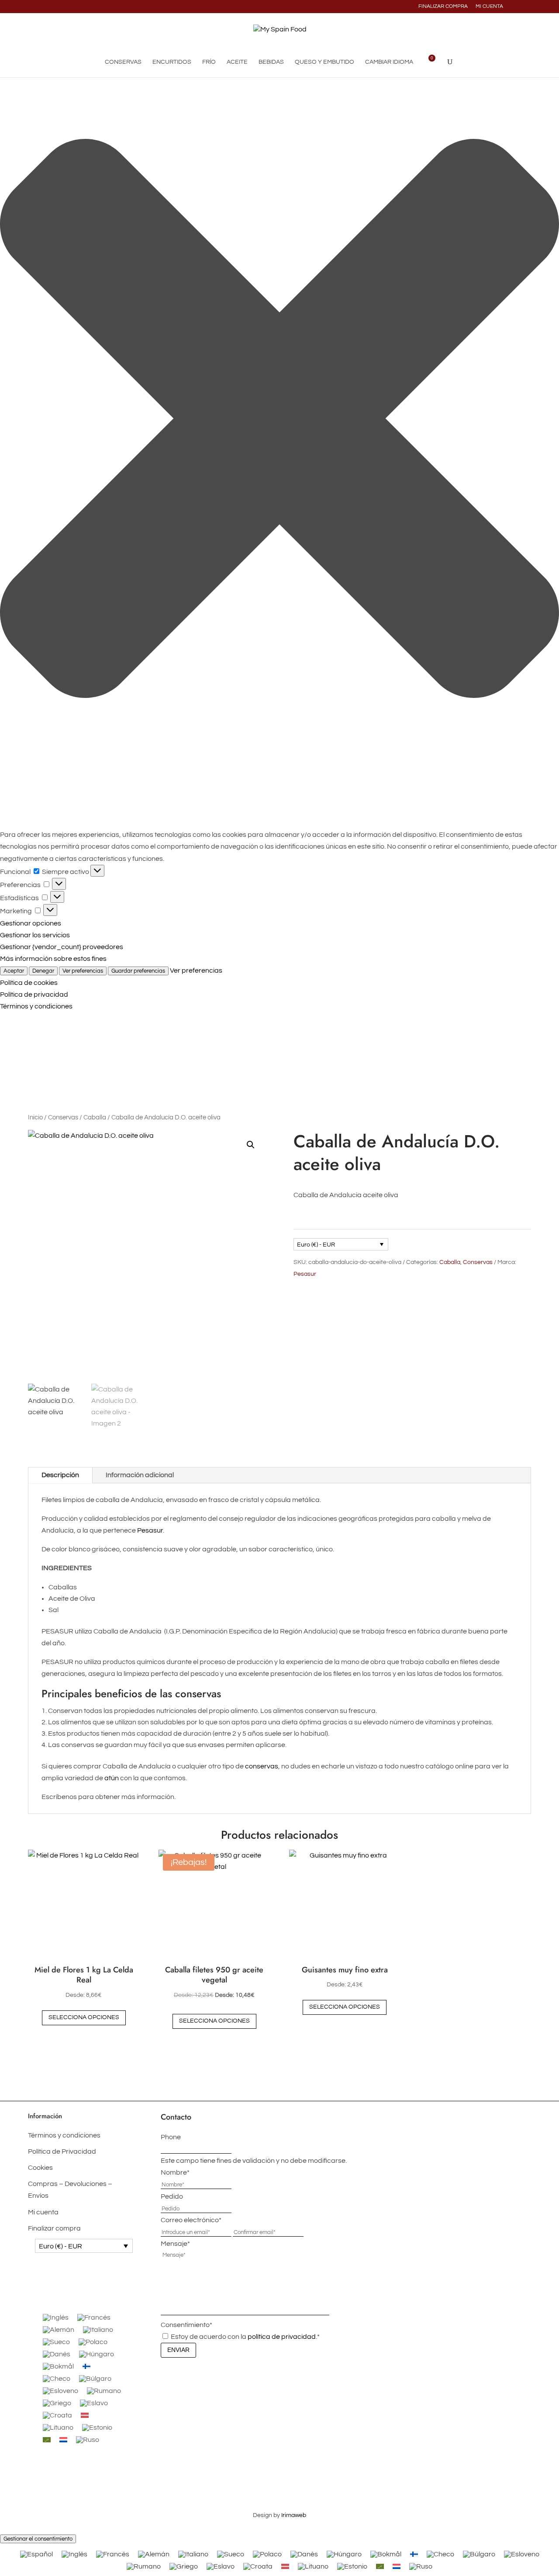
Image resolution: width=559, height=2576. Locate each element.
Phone (171, 2137)
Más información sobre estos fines (53, 959)
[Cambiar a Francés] (94, 2317)
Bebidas (271, 62)
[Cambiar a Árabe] (47, 2440)
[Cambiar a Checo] (57, 2379)
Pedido (172, 2196)
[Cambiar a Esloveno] (60, 2391)
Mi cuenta (489, 7)
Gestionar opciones (31, 923)
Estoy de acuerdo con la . (245, 2337)
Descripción (60, 1475)
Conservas (123, 62)
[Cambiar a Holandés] (63, 2440)
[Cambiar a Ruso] (88, 2440)
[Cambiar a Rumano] (104, 2391)
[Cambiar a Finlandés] (86, 2366)
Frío (209, 62)
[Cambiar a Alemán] (59, 2330)
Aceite (237, 62)
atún (112, 1778)
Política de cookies (29, 983)
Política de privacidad (34, 994)
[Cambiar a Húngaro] (97, 2354)
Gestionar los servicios (35, 935)
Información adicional (140, 1475)
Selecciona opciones (84, 2017)
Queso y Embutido (324, 62)
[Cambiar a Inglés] (56, 2317)
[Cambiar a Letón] (85, 2415)
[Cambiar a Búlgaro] (95, 2379)
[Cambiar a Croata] (57, 2415)
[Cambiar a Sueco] (56, 2342)
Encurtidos (172, 62)
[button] (279, 420)
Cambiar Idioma (389, 62)
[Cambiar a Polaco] (93, 2342)
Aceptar (14, 971)
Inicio (35, 1117)
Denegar (43, 971)
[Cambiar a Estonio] (97, 2428)
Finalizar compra (443, 7)
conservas (262, 1766)
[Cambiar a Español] (36, 2554)
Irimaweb (294, 2515)
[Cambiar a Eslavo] (94, 2403)
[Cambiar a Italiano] (98, 2330)
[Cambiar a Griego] (57, 2403)
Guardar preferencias (138, 971)
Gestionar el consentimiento (38, 2539)
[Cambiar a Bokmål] (58, 2366)
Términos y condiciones (36, 1006)
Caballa (95, 1117)
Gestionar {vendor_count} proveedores (62, 947)
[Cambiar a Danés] (57, 2354)
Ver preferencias (83, 971)
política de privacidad (282, 2337)
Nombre (175, 2172)
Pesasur (305, 1274)
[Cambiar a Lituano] (58, 2428)
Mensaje (175, 2244)
